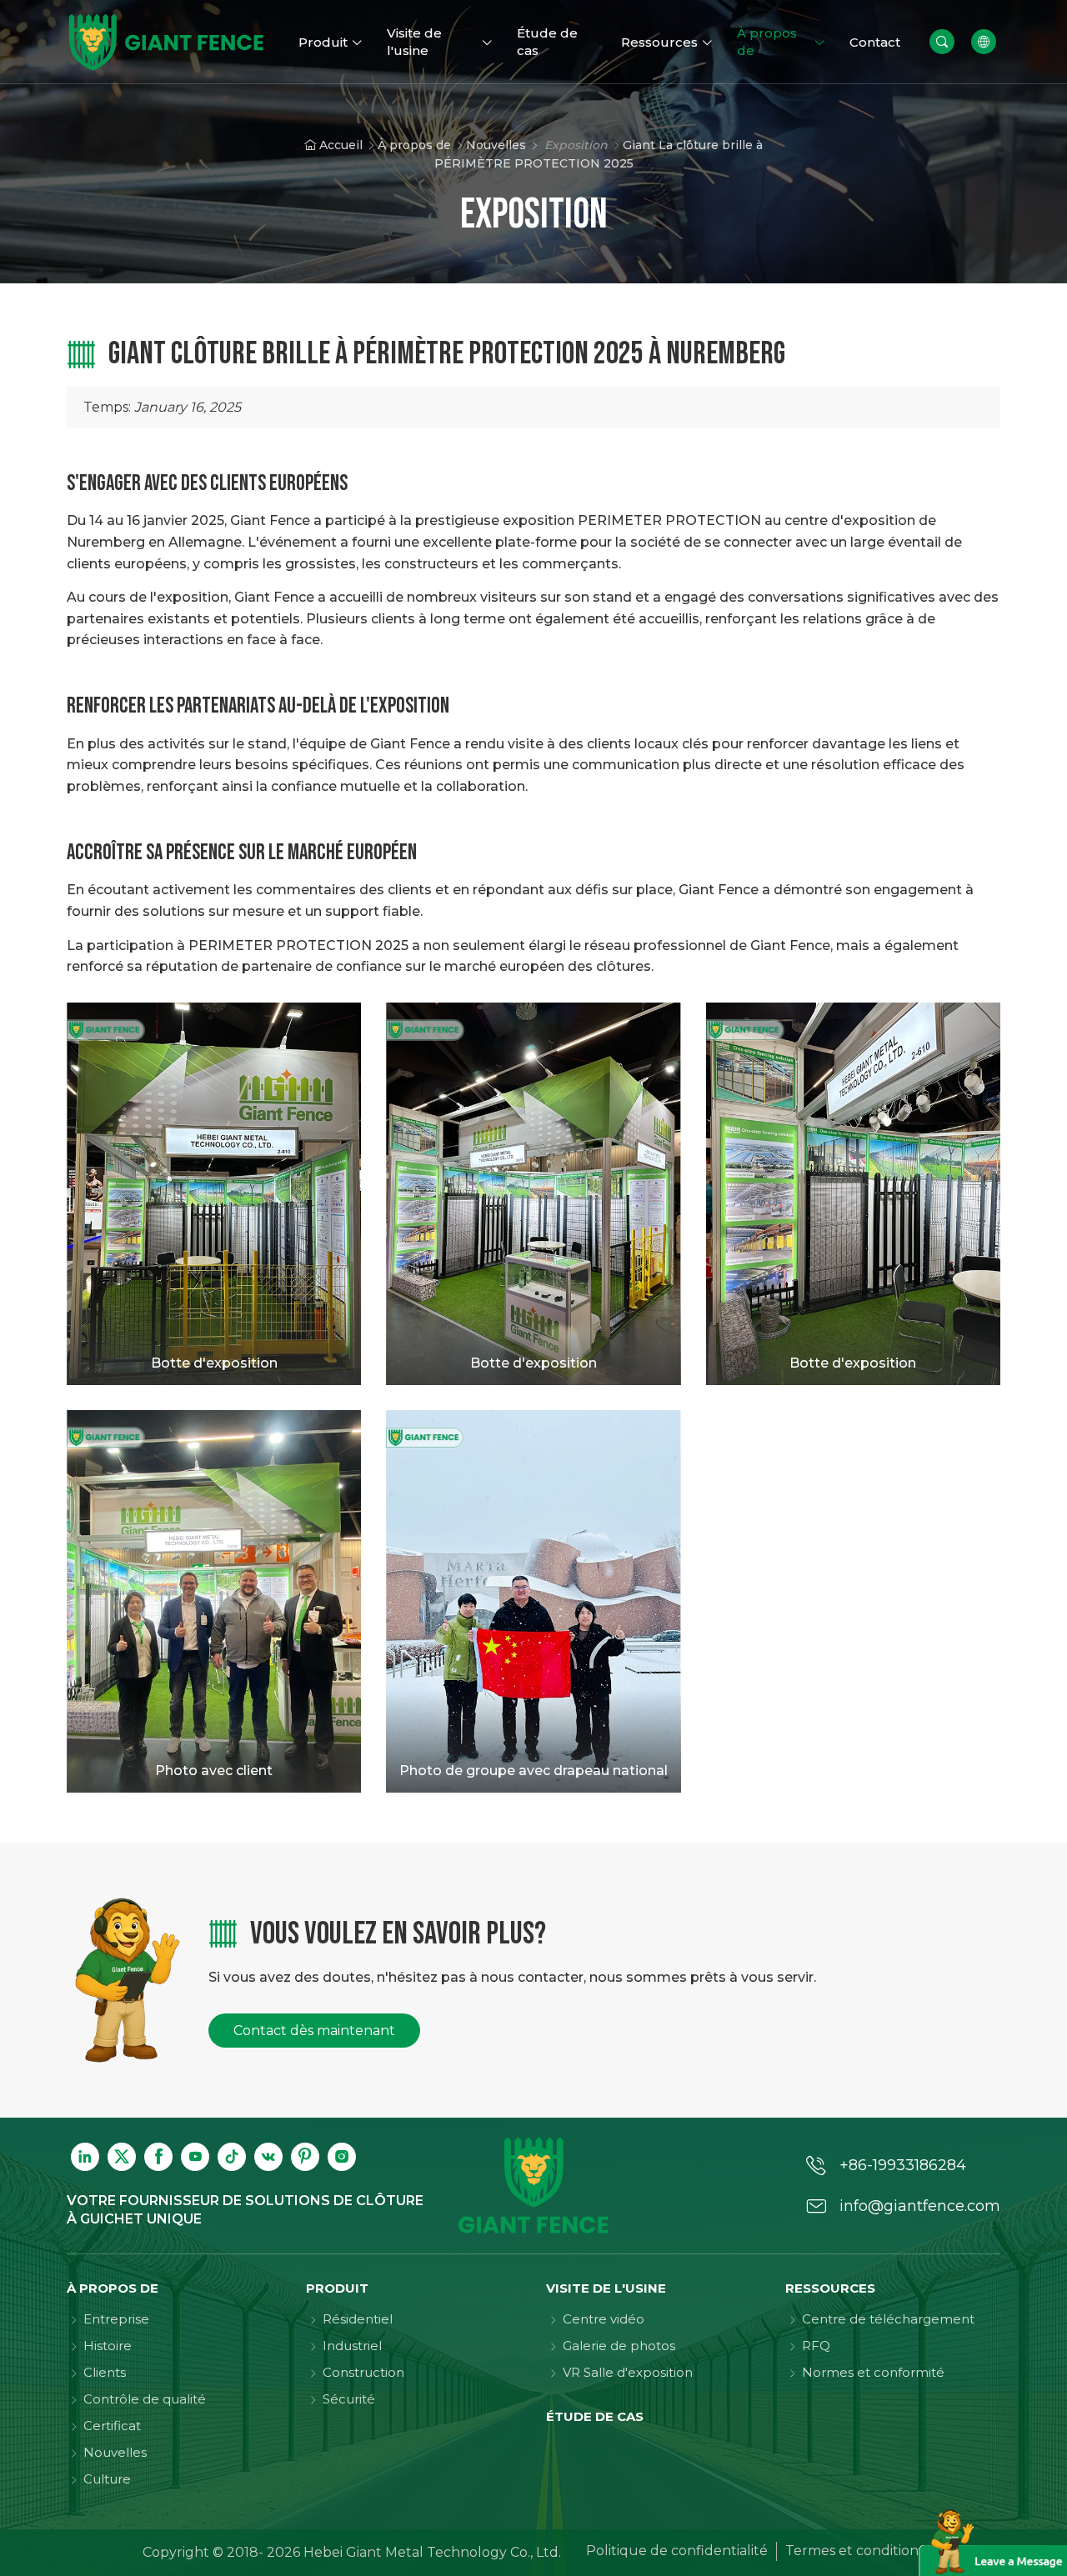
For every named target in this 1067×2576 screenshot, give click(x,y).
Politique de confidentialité (677, 2551)
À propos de (414, 145)
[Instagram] (342, 2157)
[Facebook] (158, 2157)
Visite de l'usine (606, 2288)
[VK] (268, 2157)
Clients (105, 2372)
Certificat (112, 2426)
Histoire (108, 2346)
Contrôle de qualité (145, 2399)
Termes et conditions (855, 2551)
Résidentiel (358, 2319)
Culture (107, 2479)
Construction (363, 2372)
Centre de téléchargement (888, 2319)
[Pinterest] (305, 2157)
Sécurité (349, 2399)
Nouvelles (496, 145)
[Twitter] (122, 2157)
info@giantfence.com (920, 2206)
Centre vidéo (604, 2319)
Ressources (830, 2288)
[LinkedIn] (85, 2157)
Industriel (352, 2346)
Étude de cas (595, 2416)
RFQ (816, 2346)
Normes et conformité (873, 2372)
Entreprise (116, 2319)
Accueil (341, 145)
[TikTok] (232, 2157)
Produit (337, 2288)
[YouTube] (195, 2157)
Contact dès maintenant (314, 2031)
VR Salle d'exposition (628, 2372)
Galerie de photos (619, 2346)
